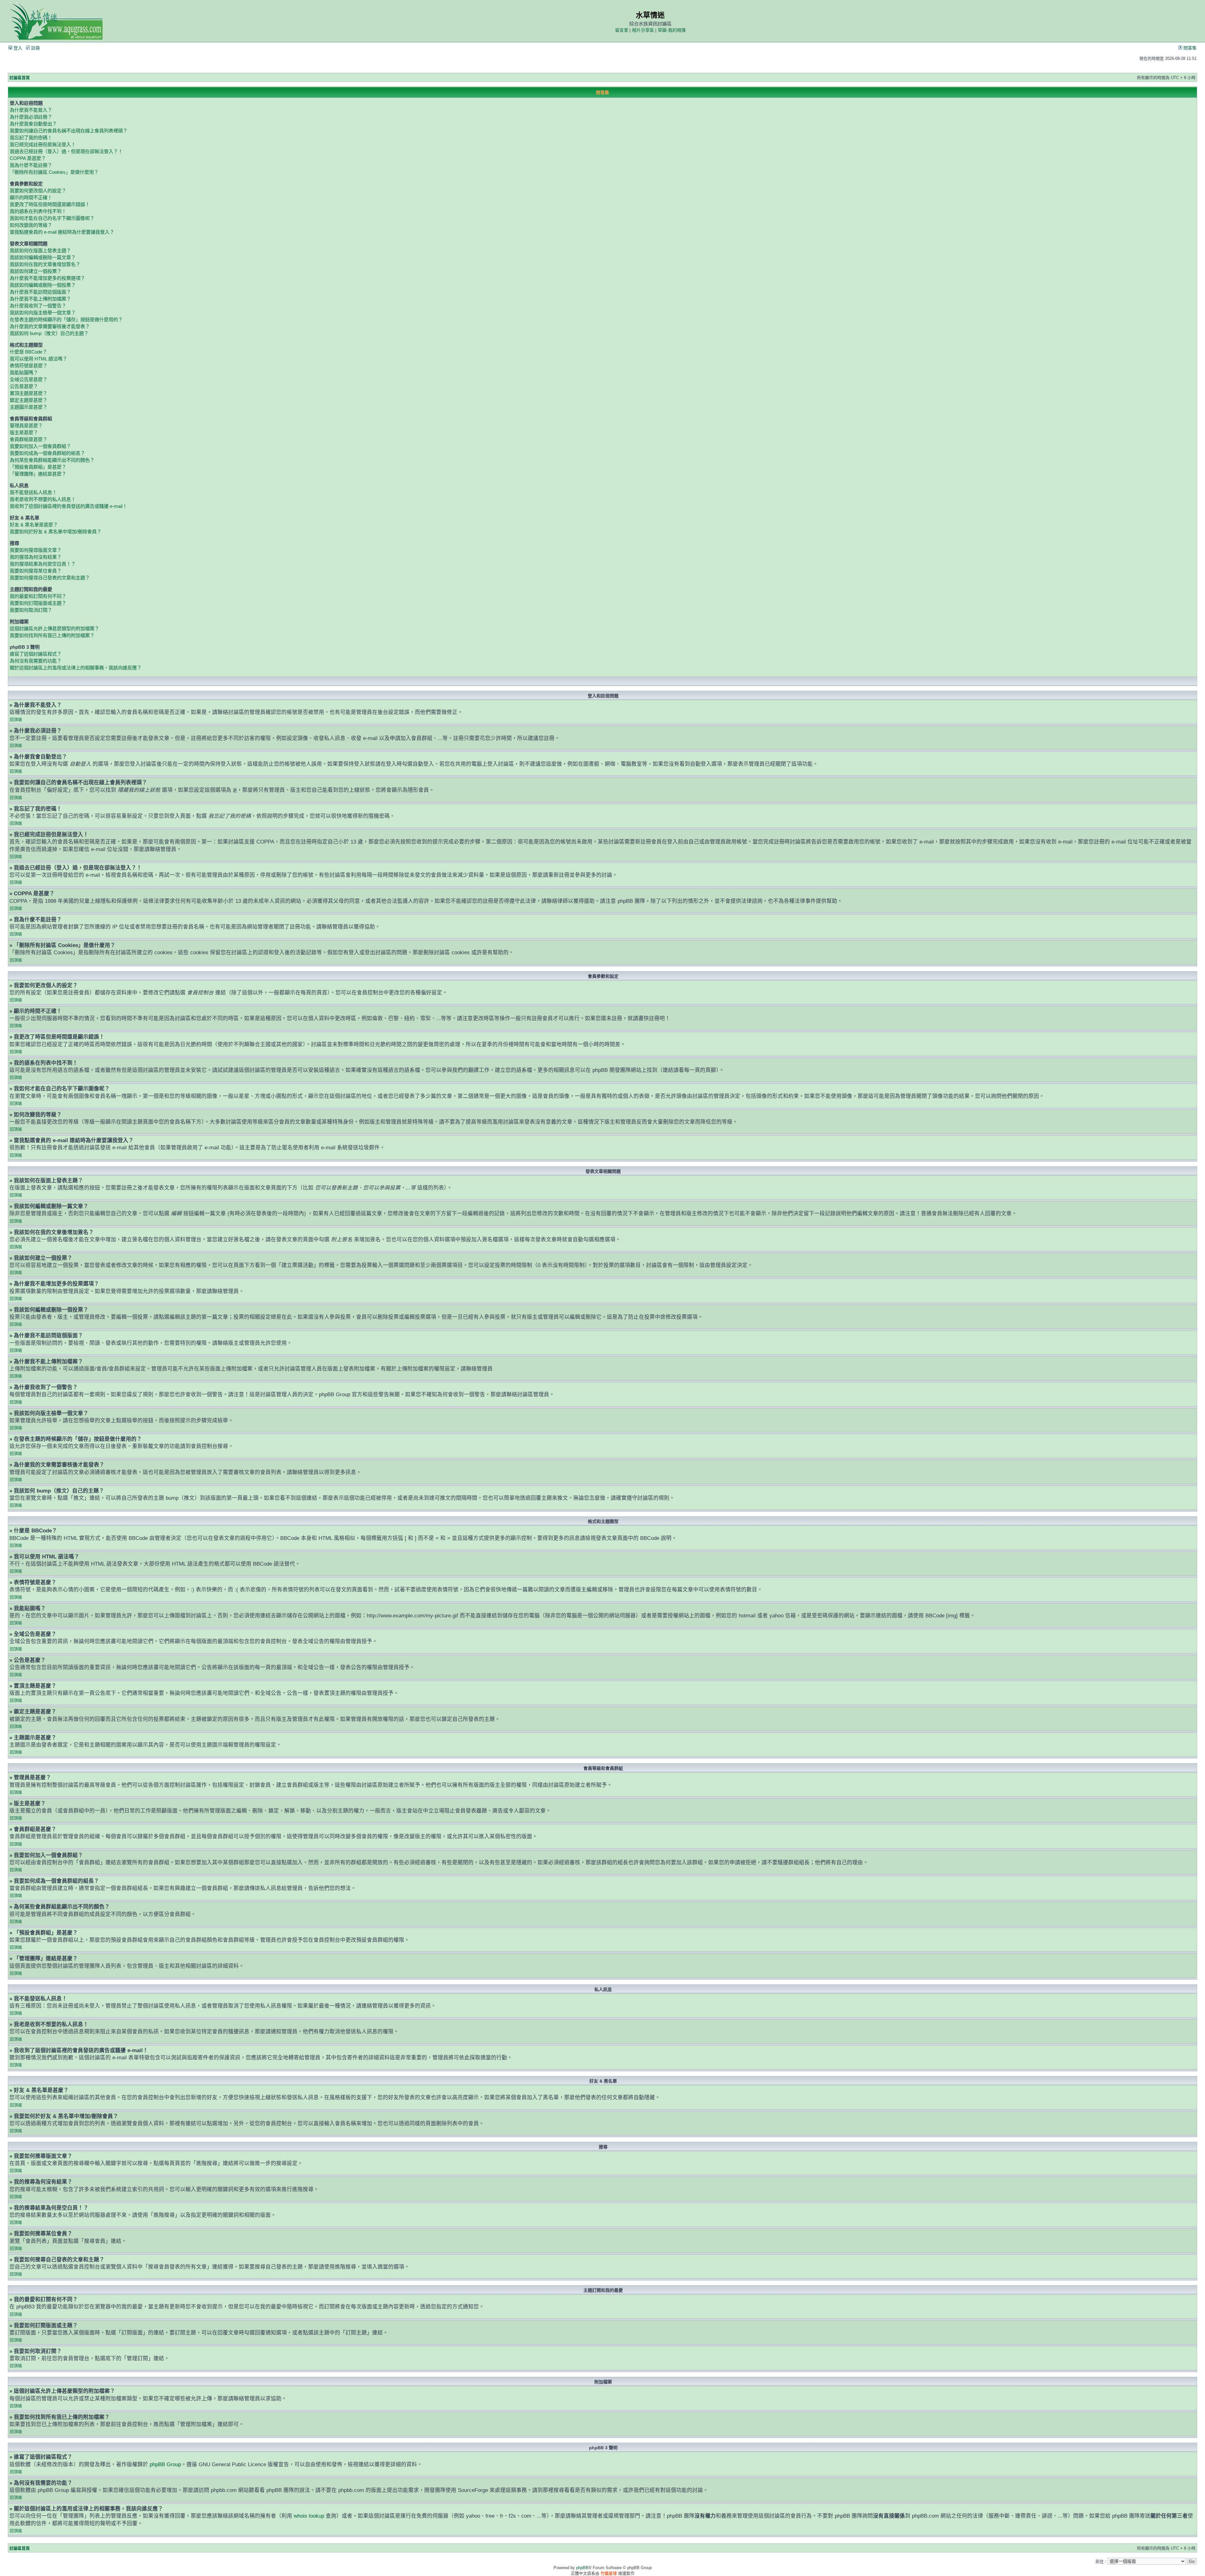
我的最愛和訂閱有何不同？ (38, 596)
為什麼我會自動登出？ (33, 124)
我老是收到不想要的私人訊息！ (43, 499)
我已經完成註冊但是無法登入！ (43, 144)
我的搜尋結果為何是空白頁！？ (43, 564)
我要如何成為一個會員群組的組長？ (47, 453)
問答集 (1189, 48)
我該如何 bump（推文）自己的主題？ (49, 333)
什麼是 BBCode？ (28, 352)
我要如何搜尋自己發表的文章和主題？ (50, 578)
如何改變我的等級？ (31, 225)
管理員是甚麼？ (26, 426)
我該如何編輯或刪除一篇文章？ (43, 257)
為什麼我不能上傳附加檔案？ (40, 299)
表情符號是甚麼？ (29, 366)
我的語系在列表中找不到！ (38, 211)
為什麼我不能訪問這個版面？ (40, 292)
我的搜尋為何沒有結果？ (36, 557)
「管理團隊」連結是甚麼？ (38, 474)
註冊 (35, 48)
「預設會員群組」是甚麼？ (38, 467)
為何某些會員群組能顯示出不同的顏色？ (52, 460)
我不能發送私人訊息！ (33, 492)
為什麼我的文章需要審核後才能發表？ (50, 326)
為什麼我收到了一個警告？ (38, 306)
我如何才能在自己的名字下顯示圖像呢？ (52, 218)
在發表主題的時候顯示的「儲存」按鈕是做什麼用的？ (66, 319)
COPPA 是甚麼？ (28, 158)
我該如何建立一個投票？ (36, 271)
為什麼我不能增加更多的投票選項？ (47, 278)
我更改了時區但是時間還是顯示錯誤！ (50, 204)
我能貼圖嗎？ (24, 373)
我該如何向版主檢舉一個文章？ (43, 313)
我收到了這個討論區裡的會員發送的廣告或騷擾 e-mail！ (68, 506)
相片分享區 (643, 30)
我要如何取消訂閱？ (31, 610)
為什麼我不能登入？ (31, 110)
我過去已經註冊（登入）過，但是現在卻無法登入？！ (66, 151)
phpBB (582, 2568)
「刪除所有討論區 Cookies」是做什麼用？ (54, 172)
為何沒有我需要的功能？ (36, 661)
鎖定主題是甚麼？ (29, 400)
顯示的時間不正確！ (31, 197)
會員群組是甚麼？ (29, 439)
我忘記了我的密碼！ (31, 138)
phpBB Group (165, 2464)
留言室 (622, 30)
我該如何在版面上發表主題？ (40, 250)
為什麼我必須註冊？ (31, 117)
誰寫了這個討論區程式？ (36, 654)
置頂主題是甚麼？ (29, 393)
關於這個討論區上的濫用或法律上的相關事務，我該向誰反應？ (76, 668)
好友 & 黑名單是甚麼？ (34, 525)
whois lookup (309, 2516)
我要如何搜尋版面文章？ (36, 550)
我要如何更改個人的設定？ (38, 191)
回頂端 (16, 719)
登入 (17, 48)
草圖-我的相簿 (672, 30)
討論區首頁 (20, 78)
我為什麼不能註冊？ (31, 165)
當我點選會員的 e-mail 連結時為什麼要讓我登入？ (62, 232)
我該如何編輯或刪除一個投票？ (43, 285)
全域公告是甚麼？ (29, 379)
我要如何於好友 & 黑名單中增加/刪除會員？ (56, 532)
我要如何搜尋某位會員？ (36, 571)
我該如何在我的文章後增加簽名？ (45, 264)
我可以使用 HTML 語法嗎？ (38, 359)
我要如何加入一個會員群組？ (40, 446)
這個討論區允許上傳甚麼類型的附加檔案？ (54, 628)
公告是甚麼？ (24, 386)
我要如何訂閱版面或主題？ (38, 603)
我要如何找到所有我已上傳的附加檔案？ (52, 635)
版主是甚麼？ (24, 432)
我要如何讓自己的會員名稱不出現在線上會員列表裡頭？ (69, 131)
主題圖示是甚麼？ (29, 407)
